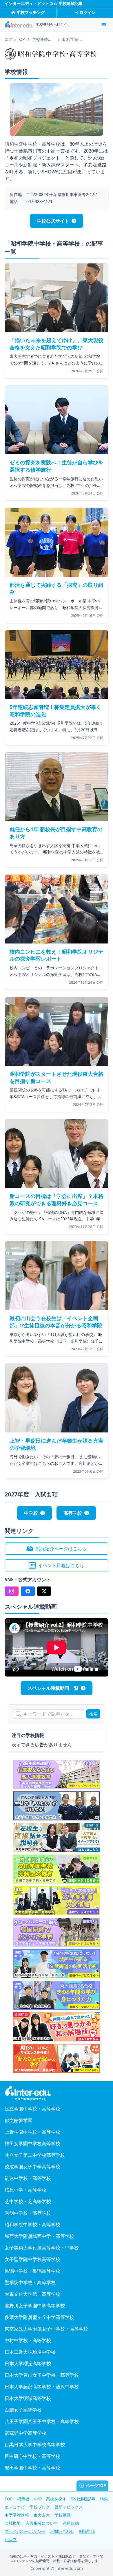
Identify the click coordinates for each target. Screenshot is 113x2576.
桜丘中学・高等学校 (25, 2190)
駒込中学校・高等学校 (28, 2178)
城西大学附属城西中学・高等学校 (39, 2236)
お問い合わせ (62, 2531)
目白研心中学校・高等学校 (32, 2456)
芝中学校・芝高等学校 (28, 2201)
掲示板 (23, 2499)
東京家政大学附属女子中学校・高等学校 (46, 2329)
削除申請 (87, 2531)
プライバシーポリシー (25, 2531)
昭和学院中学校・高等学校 (32, 2225)
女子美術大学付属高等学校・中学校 (42, 2248)
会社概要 (13, 2523)
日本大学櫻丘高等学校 (28, 2364)
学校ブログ (40, 2507)
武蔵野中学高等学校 (25, 2433)
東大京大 (42, 2515)
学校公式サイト (53, 221)
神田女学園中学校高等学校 (32, 2143)
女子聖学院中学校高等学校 (32, 2259)
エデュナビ (15, 2507)
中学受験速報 (17, 2515)
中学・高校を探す (50, 2499)
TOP (9, 2499)
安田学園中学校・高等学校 (32, 2468)
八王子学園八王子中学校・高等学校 (42, 2421)
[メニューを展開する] (104, 25)
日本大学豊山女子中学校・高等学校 (42, 2375)
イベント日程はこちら (61, 1565)
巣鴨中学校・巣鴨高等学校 (32, 2271)
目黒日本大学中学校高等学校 (35, 2445)
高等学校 (73, 1513)
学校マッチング (31, 12)
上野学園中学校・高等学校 (32, 2132)
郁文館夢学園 (19, 2120)
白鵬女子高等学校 (23, 2410)
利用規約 (71, 2523)
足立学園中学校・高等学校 (32, 2109)
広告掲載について (42, 2523)
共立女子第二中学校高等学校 (35, 2155)
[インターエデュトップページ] (57, 2093)
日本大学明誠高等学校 (28, 2398)
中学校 (31, 1513)
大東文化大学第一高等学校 (32, 2294)
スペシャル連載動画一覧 (53, 1688)
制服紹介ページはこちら (61, 1549)
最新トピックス (69, 2507)
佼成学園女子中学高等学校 (32, 2167)
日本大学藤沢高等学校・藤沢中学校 (42, 2387)
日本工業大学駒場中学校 (30, 2352)
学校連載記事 (83, 2499)
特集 (104, 2499)
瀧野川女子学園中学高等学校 (35, 2306)
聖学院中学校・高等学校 (30, 2282)
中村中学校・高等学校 (28, 2340)
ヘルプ (11, 2539)
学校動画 (63, 2515)
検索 (93, 1714)
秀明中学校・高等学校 (28, 2213)
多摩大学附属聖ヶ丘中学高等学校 (39, 2317)
